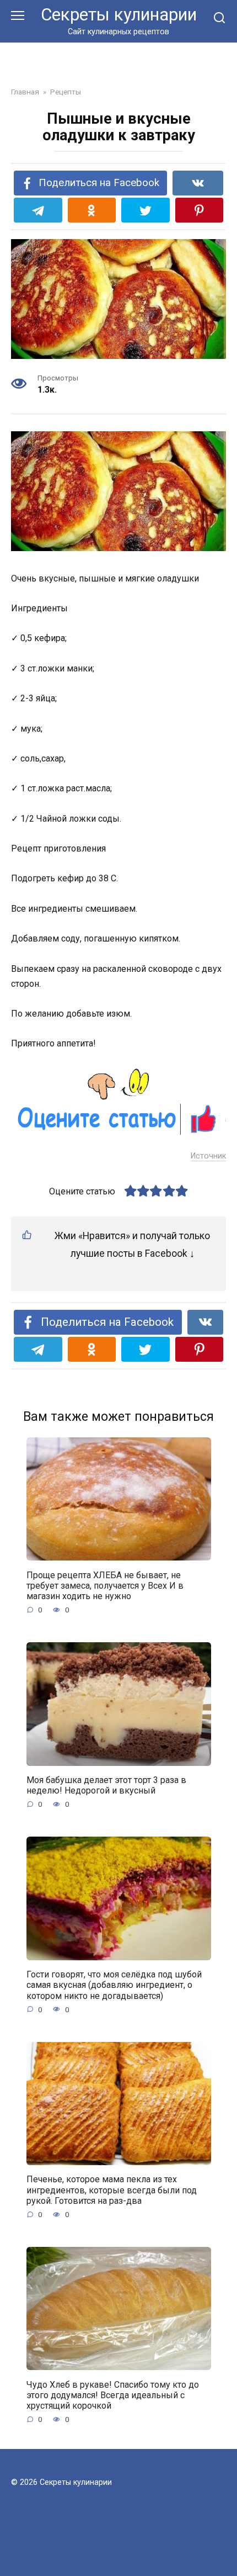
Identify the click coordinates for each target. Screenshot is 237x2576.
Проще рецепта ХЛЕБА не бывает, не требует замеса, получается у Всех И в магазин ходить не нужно (105, 1585)
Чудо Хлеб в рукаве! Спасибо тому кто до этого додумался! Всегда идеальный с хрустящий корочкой (113, 2395)
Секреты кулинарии (119, 15)
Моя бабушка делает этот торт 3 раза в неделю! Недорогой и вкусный (106, 1785)
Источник (208, 1156)
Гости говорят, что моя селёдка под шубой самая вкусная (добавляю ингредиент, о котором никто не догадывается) (114, 1985)
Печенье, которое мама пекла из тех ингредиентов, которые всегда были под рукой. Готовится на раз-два (112, 2190)
